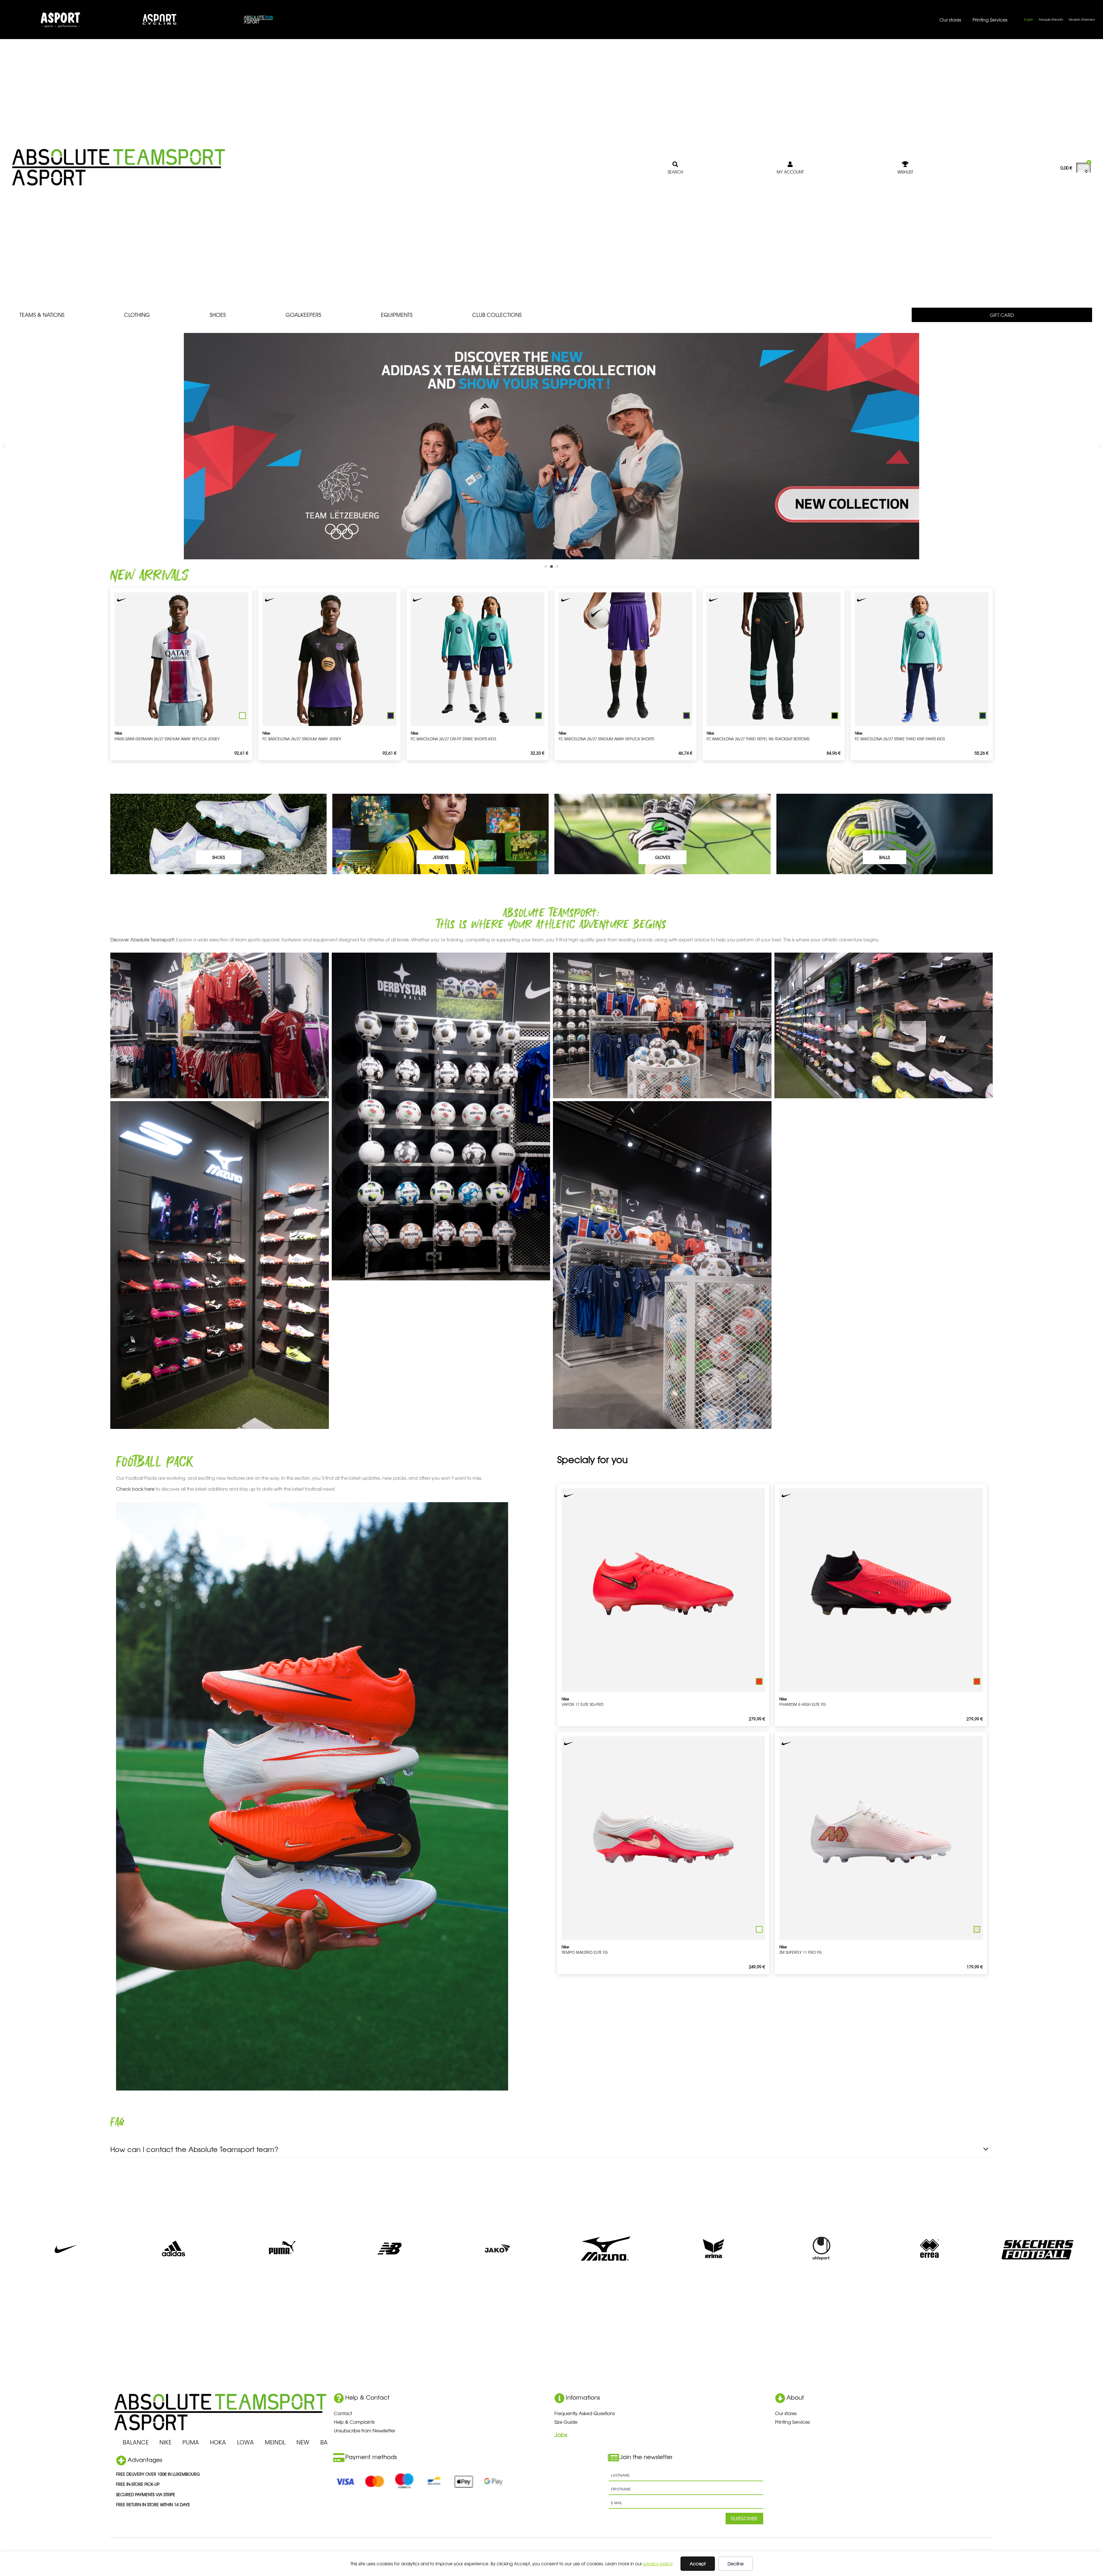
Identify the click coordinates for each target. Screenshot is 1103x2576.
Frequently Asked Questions (585, 2413)
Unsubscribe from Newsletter (365, 2430)
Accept (698, 2564)
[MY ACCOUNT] (790, 164)
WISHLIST (905, 172)
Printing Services (990, 20)
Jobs (561, 2435)
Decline (736, 2564)
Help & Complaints (354, 2422)
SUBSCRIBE (744, 2519)
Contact (343, 2413)
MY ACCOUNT (790, 172)
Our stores (950, 20)
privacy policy (658, 2564)
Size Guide (566, 2422)
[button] (4, 446)
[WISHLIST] (905, 164)
